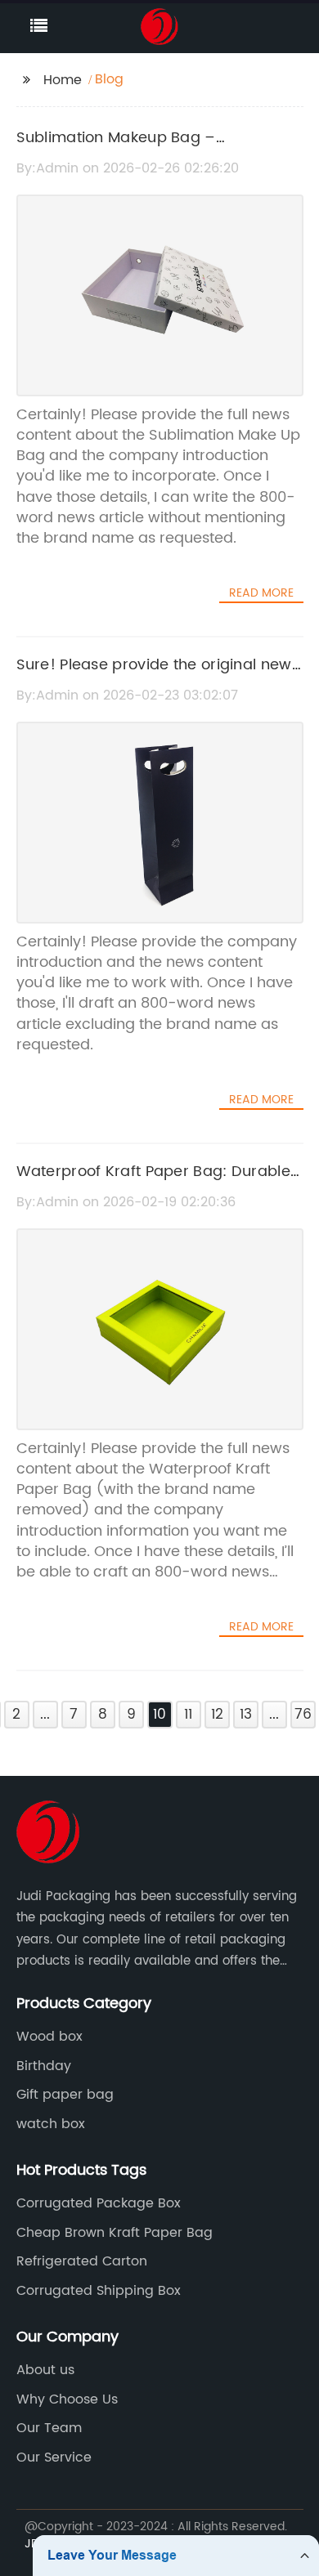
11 (188, 1715)
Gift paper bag (65, 2095)
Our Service (54, 2457)
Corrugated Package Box (99, 2203)
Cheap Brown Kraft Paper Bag (115, 2233)
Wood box (49, 2037)
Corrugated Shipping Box (99, 2291)
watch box (51, 2124)
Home (63, 80)
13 (246, 1715)
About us (45, 2370)
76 (303, 1715)
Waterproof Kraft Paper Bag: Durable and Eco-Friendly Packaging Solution (154, 1183)
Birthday (44, 2066)
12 (217, 1715)
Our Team (49, 2428)
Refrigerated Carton (82, 2261)
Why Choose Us (67, 2399)
